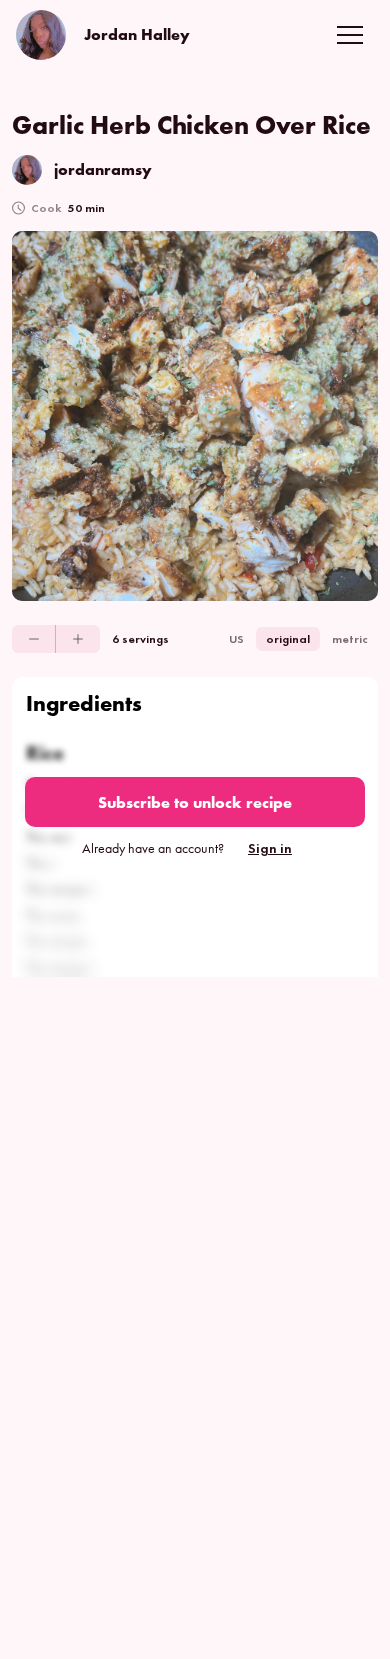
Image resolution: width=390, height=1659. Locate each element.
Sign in (270, 848)
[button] (350, 35)
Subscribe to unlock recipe (195, 802)
